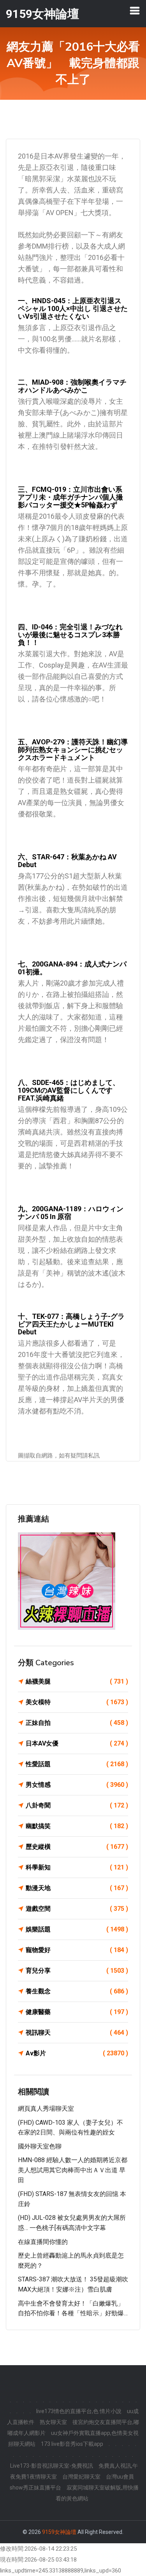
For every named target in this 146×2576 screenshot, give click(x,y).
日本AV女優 (77, 1743)
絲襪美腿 (77, 1681)
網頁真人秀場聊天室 (46, 2109)
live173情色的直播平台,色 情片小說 (79, 2411)
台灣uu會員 (120, 2477)
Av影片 (77, 2053)
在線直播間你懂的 (43, 2242)
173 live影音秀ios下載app (72, 2444)
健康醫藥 (77, 2012)
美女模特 (77, 1702)
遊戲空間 (77, 1909)
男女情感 (77, 1785)
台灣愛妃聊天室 (81, 2477)
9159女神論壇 (59, 2532)
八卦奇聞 (77, 1805)
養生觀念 (77, 1991)
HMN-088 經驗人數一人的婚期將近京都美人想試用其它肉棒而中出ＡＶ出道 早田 (73, 2170)
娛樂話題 (77, 1929)
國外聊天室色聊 (40, 2146)
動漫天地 (77, 1888)
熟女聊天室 (53, 2422)
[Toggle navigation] (135, 11)
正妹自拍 (77, 1723)
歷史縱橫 (77, 1847)
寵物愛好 (77, 1950)
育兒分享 (77, 1971)
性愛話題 (77, 1764)
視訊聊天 (77, 2033)
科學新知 (77, 1867)
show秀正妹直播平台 (35, 2488)
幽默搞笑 (77, 1826)
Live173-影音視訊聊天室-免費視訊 (52, 2466)
